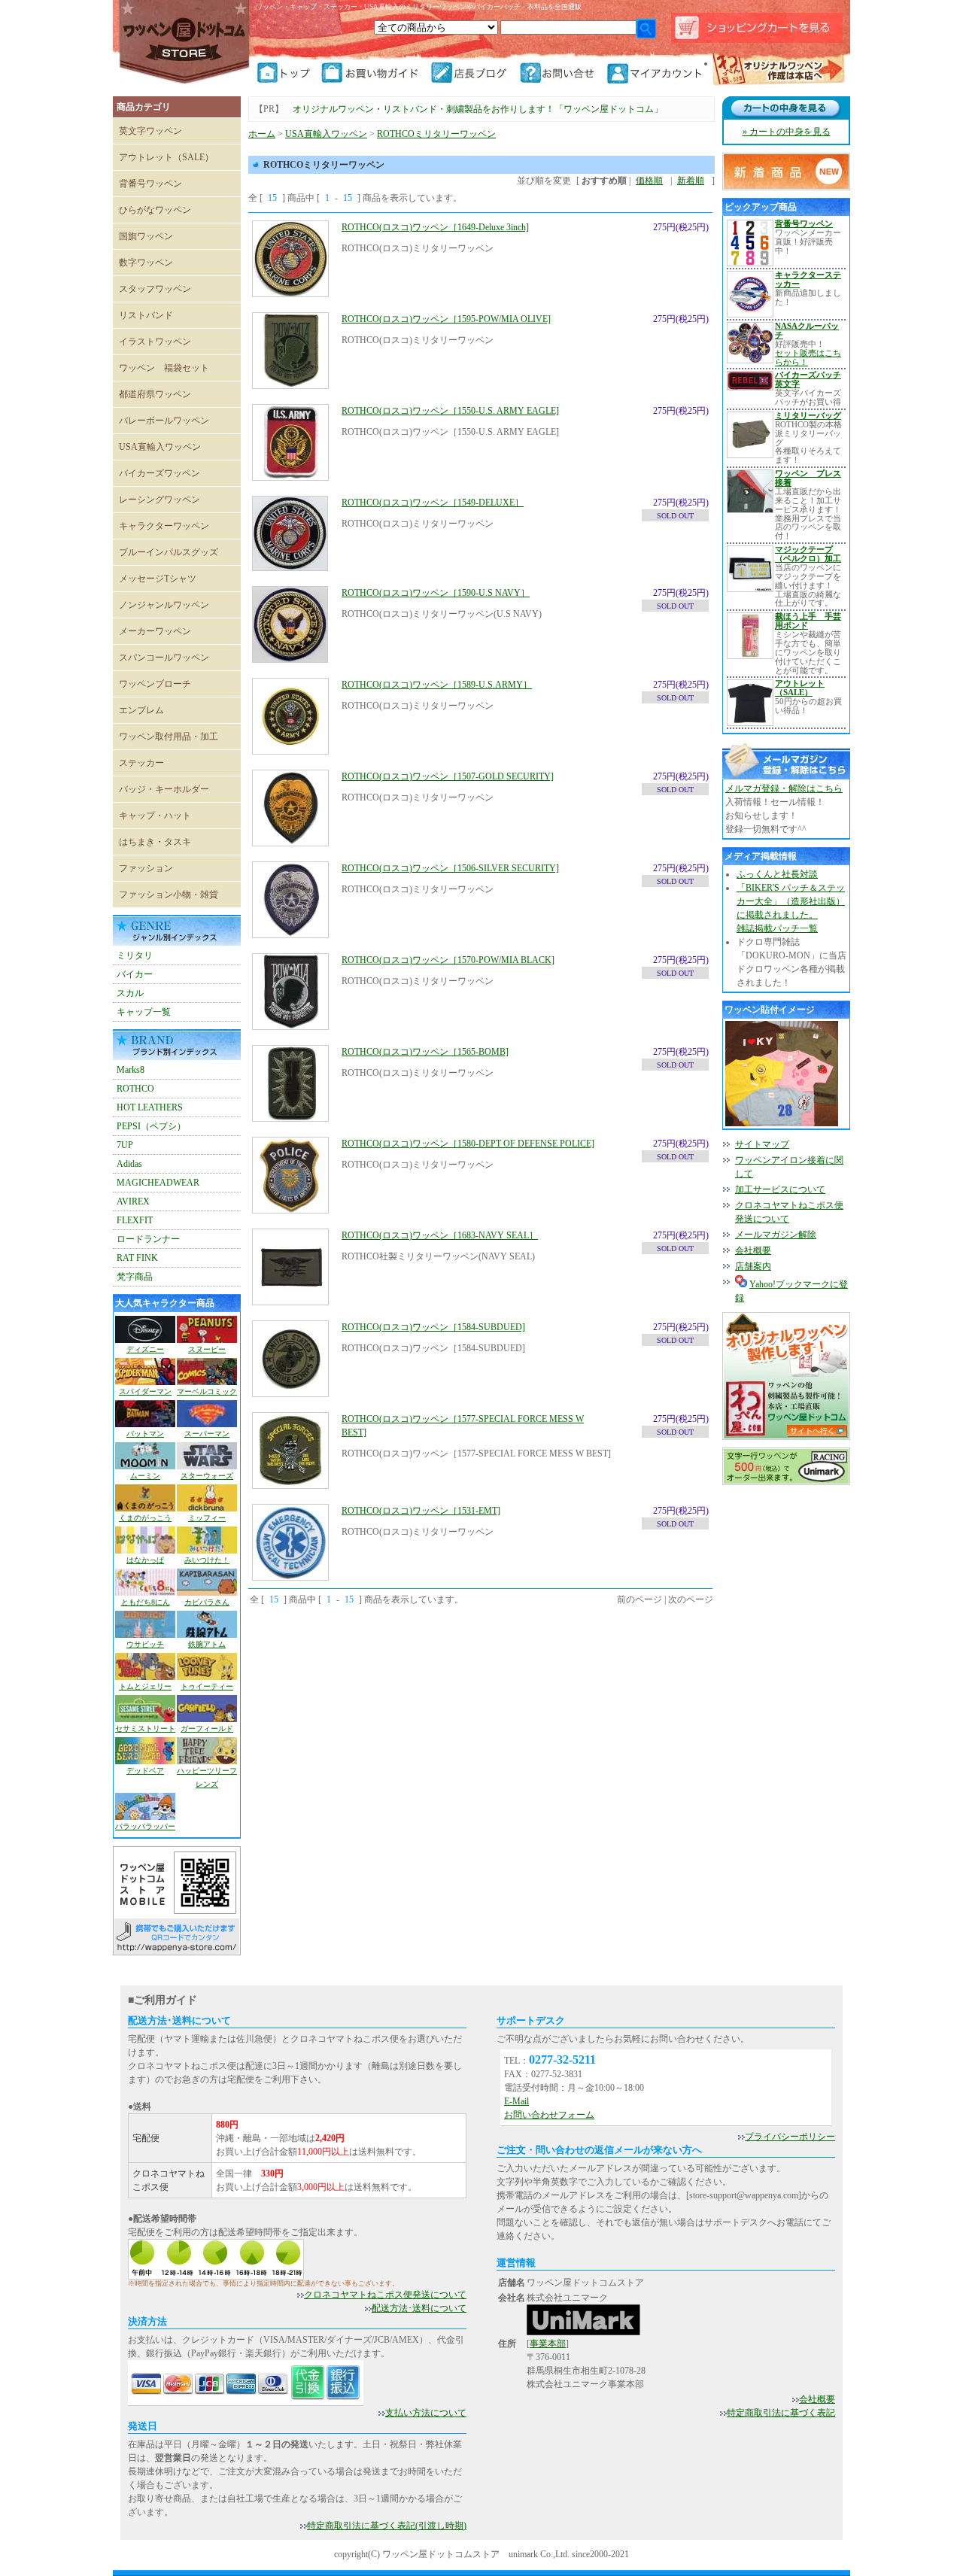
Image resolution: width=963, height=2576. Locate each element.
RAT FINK (137, 1258)
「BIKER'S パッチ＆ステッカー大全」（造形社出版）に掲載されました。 (791, 901)
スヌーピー (207, 1349)
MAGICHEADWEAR (158, 1183)
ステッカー (141, 763)
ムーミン (145, 1476)
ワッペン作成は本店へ (779, 71)
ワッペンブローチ (155, 684)
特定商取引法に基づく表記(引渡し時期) (387, 2526)
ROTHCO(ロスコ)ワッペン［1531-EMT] (421, 1511)
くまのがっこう (145, 1518)
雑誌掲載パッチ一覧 (777, 928)
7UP (125, 1145)
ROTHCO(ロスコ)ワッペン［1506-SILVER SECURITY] (450, 868)
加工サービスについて (780, 1189)
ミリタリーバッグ (808, 415)
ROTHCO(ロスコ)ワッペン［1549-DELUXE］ (433, 503)
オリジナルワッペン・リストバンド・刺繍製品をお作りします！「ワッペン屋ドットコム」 (478, 109)
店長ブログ (474, 73)
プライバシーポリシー (790, 2137)
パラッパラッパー (145, 1826)
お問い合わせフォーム (549, 2115)
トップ (288, 73)
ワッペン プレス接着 (808, 478)
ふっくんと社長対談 (777, 874)
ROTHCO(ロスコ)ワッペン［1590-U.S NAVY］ (436, 593)
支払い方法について (426, 2413)
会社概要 (753, 1250)
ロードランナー (148, 1239)
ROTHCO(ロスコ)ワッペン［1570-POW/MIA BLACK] (448, 960)
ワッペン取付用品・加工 (169, 737)
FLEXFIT (135, 1220)
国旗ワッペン (146, 236)
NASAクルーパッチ (807, 330)
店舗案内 (753, 1266)
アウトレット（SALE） (166, 157)
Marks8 (131, 1070)
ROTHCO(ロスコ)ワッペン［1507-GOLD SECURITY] (448, 776)
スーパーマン (207, 1434)
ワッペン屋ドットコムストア (184, 41)
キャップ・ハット (155, 816)
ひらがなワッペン (155, 210)
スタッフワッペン (155, 289)
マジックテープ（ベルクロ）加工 (808, 554)
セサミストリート (145, 1728)
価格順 (649, 181)
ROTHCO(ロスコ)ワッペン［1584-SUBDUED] (433, 1327)
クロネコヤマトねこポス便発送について (385, 2295)
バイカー (135, 974)
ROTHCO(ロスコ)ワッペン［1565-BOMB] (425, 1052)
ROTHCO (135, 1089)
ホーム (262, 134)
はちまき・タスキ (155, 842)
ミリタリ (135, 955)
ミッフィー (207, 1518)
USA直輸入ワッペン (160, 447)
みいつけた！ (207, 1560)
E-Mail (516, 2101)
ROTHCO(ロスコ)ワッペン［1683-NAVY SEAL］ (440, 1235)
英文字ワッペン (150, 131)
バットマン (145, 1434)
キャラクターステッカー (808, 279)
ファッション (146, 868)
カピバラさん (207, 1602)
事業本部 (548, 2344)
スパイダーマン (145, 1391)
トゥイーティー (207, 1686)
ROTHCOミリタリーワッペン (436, 134)
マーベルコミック (207, 1391)
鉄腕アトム (207, 1644)
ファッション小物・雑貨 (169, 895)
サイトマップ (762, 1144)
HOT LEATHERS (150, 1107)
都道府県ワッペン (155, 394)
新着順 (691, 181)
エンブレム (141, 710)
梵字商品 (135, 1277)
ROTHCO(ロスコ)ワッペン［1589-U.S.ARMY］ (437, 685)
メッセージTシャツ (158, 579)
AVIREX (133, 1201)
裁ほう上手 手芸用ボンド (808, 621)
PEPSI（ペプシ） (151, 1126)
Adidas (129, 1164)
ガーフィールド (207, 1728)
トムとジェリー (145, 1686)
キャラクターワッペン (164, 526)
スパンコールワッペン (164, 658)
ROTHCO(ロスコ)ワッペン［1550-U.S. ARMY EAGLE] (450, 411)
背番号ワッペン (150, 184)
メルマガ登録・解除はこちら (784, 788)
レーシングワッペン (159, 500)
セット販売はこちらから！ (808, 357)
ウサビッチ (145, 1644)
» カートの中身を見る (787, 132)
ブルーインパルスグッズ (169, 552)
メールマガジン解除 (776, 1235)
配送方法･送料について (419, 2308)
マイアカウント (656, 73)
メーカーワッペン (155, 631)
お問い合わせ (562, 73)
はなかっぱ (145, 1560)
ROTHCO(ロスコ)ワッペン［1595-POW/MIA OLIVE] (446, 319)
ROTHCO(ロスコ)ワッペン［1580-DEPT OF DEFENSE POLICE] (468, 1144)
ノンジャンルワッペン (164, 605)
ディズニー (145, 1349)
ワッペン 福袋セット (164, 368)
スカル (130, 993)
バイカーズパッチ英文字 (808, 379)
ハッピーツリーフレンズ (207, 1777)
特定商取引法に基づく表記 (781, 2413)
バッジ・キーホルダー (164, 789)
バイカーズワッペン (159, 473)
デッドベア (145, 1771)
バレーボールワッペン (164, 421)
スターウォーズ (207, 1476)
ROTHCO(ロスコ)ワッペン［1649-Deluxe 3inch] (435, 227)
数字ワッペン (146, 263)
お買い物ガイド (375, 73)
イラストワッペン (155, 342)
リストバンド (146, 315)
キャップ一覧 (144, 1012)
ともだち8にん (146, 1602)
